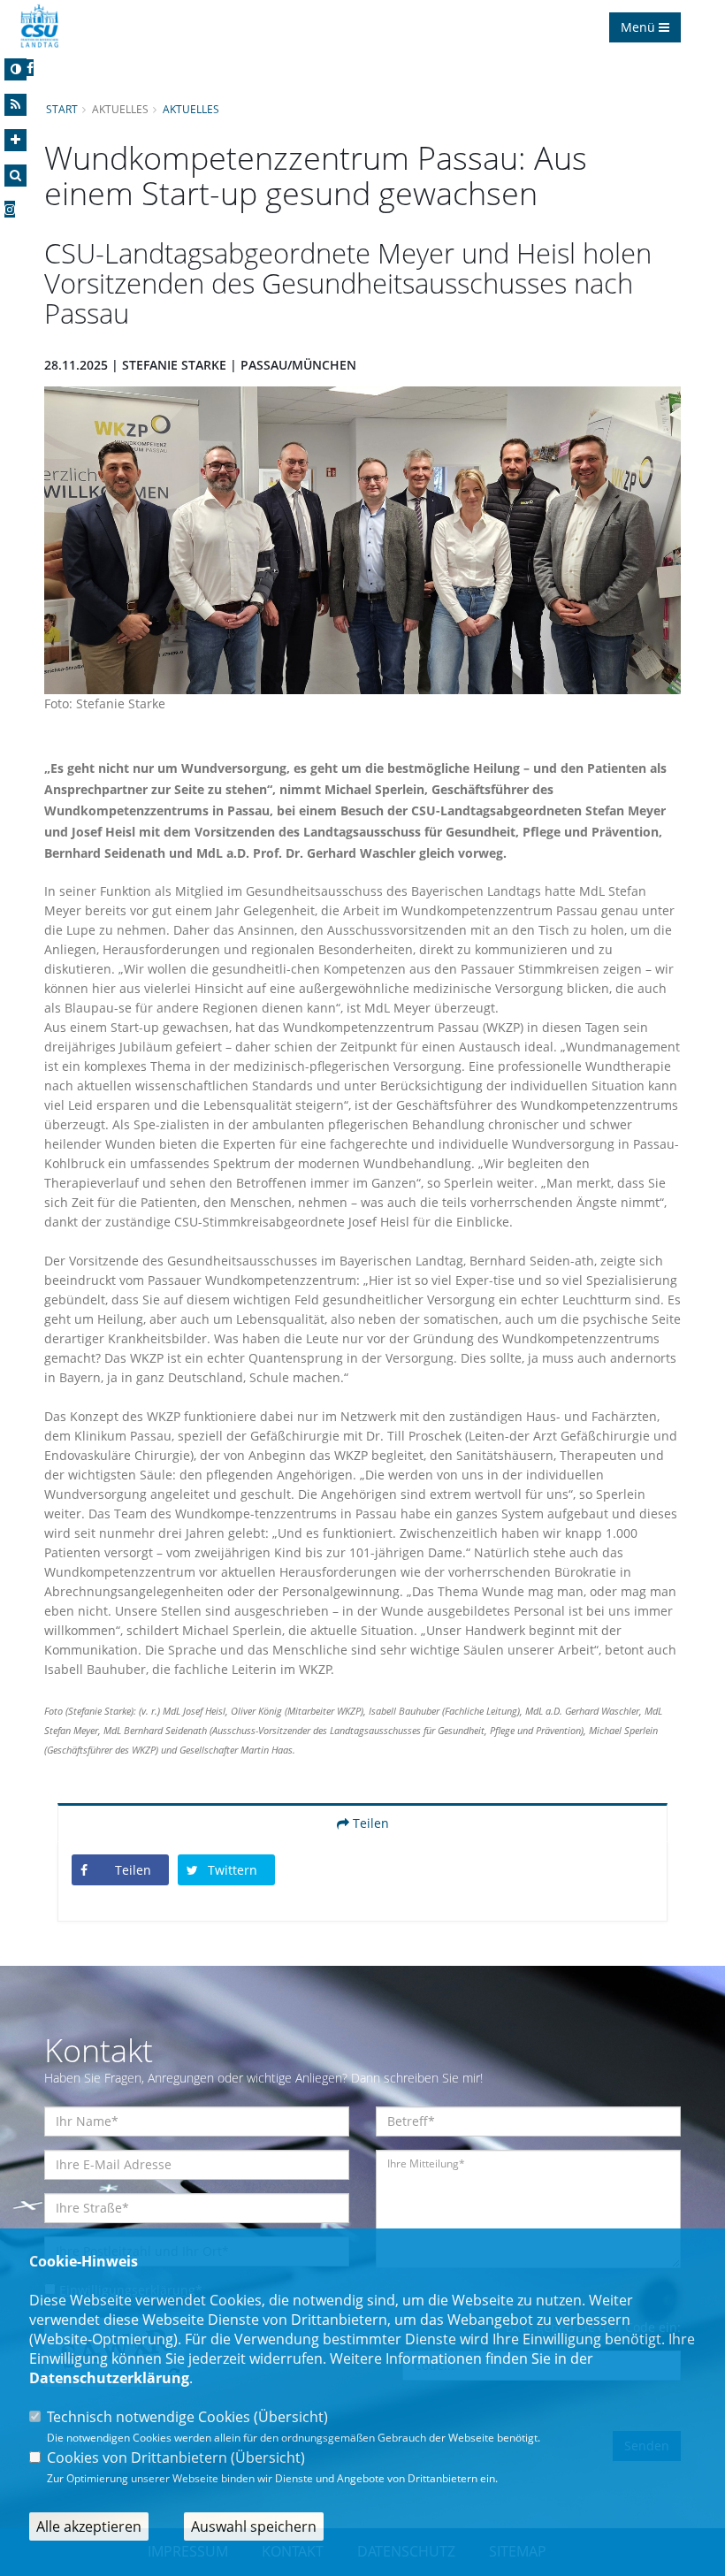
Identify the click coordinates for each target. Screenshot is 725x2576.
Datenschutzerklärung (109, 2378)
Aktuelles (191, 109)
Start (62, 109)
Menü (640, 27)
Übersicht (291, 2417)
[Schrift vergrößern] (15, 140)
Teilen (369, 1823)
